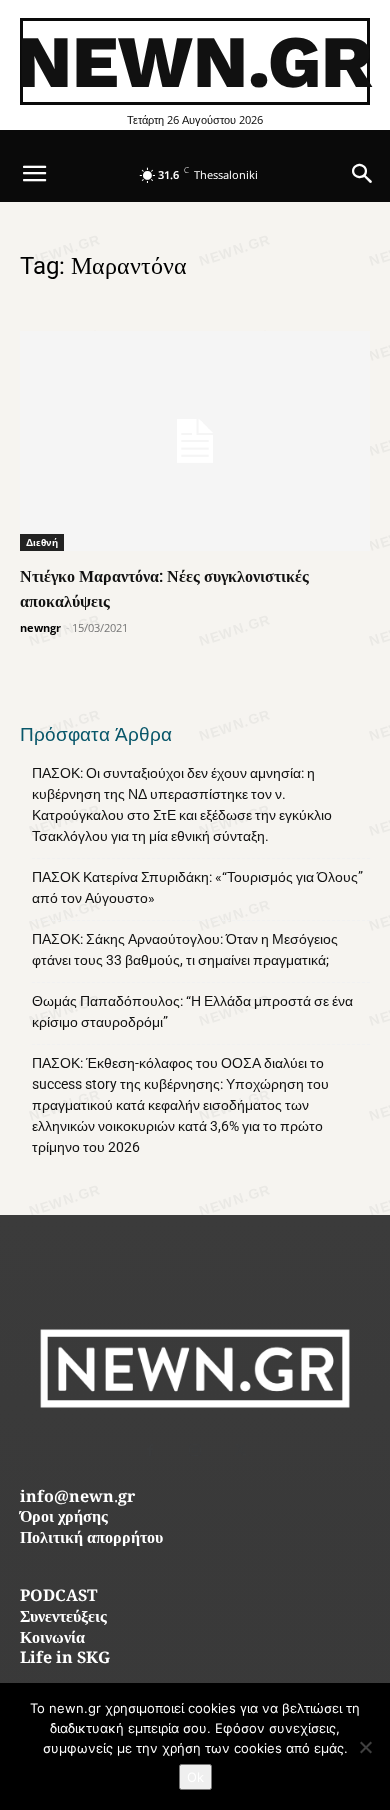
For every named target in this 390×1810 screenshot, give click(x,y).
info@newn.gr (77, 1498)
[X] (240, 1450)
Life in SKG (65, 1659)
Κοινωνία (52, 1639)
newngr (40, 627)
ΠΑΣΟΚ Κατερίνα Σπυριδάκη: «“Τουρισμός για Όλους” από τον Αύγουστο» (197, 887)
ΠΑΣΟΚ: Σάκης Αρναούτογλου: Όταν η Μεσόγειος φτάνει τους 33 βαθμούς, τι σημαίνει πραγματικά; (185, 949)
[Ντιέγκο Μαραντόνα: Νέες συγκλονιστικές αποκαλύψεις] (195, 440)
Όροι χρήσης (64, 1518)
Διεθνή (42, 542)
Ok (195, 1777)
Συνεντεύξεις (63, 1618)
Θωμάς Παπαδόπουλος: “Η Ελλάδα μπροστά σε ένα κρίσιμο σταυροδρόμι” (192, 1011)
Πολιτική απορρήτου (91, 1539)
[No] (365, 1747)
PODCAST (58, 1597)
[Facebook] (150, 1450)
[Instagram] (195, 1450)
